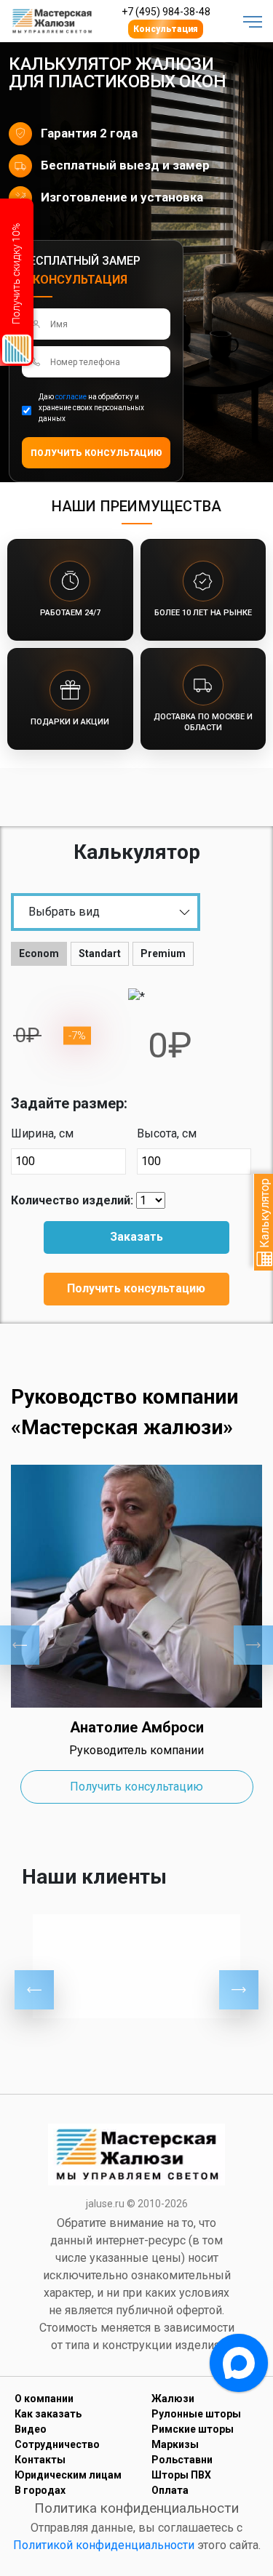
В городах (40, 2490)
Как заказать (48, 2414)
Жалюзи (173, 2399)
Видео (31, 2429)
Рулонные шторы (196, 2414)
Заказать (136, 1237)
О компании (44, 2399)
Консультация (166, 29)
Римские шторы (193, 2429)
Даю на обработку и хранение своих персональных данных (91, 408)
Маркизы (175, 2444)
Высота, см (167, 1133)
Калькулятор (265, 1215)
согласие (71, 397)
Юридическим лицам (68, 2475)
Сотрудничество (57, 2444)
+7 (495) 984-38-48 (166, 12)
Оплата (170, 2490)
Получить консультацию (136, 1288)
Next (253, 1645)
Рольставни (182, 2460)
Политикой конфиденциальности (104, 2545)
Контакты (40, 2460)
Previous (20, 1645)
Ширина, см (42, 1133)
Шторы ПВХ (181, 2475)
